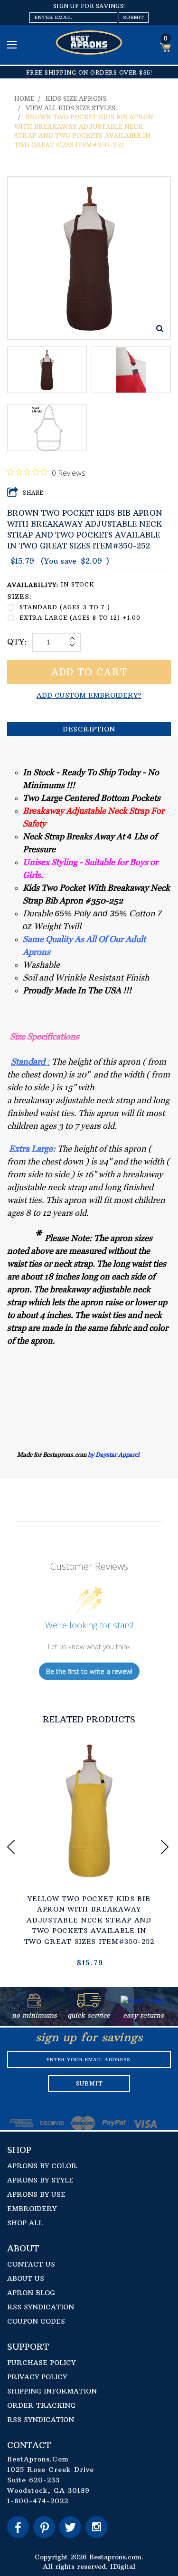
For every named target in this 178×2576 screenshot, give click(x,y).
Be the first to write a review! (89, 1671)
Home (24, 98)
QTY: (17, 642)
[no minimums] (34, 2005)
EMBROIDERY (32, 2209)
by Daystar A (105, 1455)
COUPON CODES (36, 2321)
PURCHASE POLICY (41, 2363)
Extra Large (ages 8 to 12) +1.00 (80, 618)
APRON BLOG (31, 2293)
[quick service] (89, 2005)
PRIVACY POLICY (37, 2377)
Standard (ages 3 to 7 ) (65, 607)
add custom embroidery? (89, 695)
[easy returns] (144, 2005)
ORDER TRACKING (41, 2405)
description (89, 729)
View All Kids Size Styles (70, 108)
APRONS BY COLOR (42, 2166)
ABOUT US (26, 2278)
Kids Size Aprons (76, 98)
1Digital (123, 2566)
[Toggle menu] (13, 44)
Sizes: (19, 596)
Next (166, 1847)
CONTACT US (31, 2264)
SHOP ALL (25, 2223)
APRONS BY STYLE (40, 2180)
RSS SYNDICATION (41, 2307)
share (33, 493)
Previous (12, 1847)
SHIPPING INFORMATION (52, 2391)
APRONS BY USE (36, 2194)
